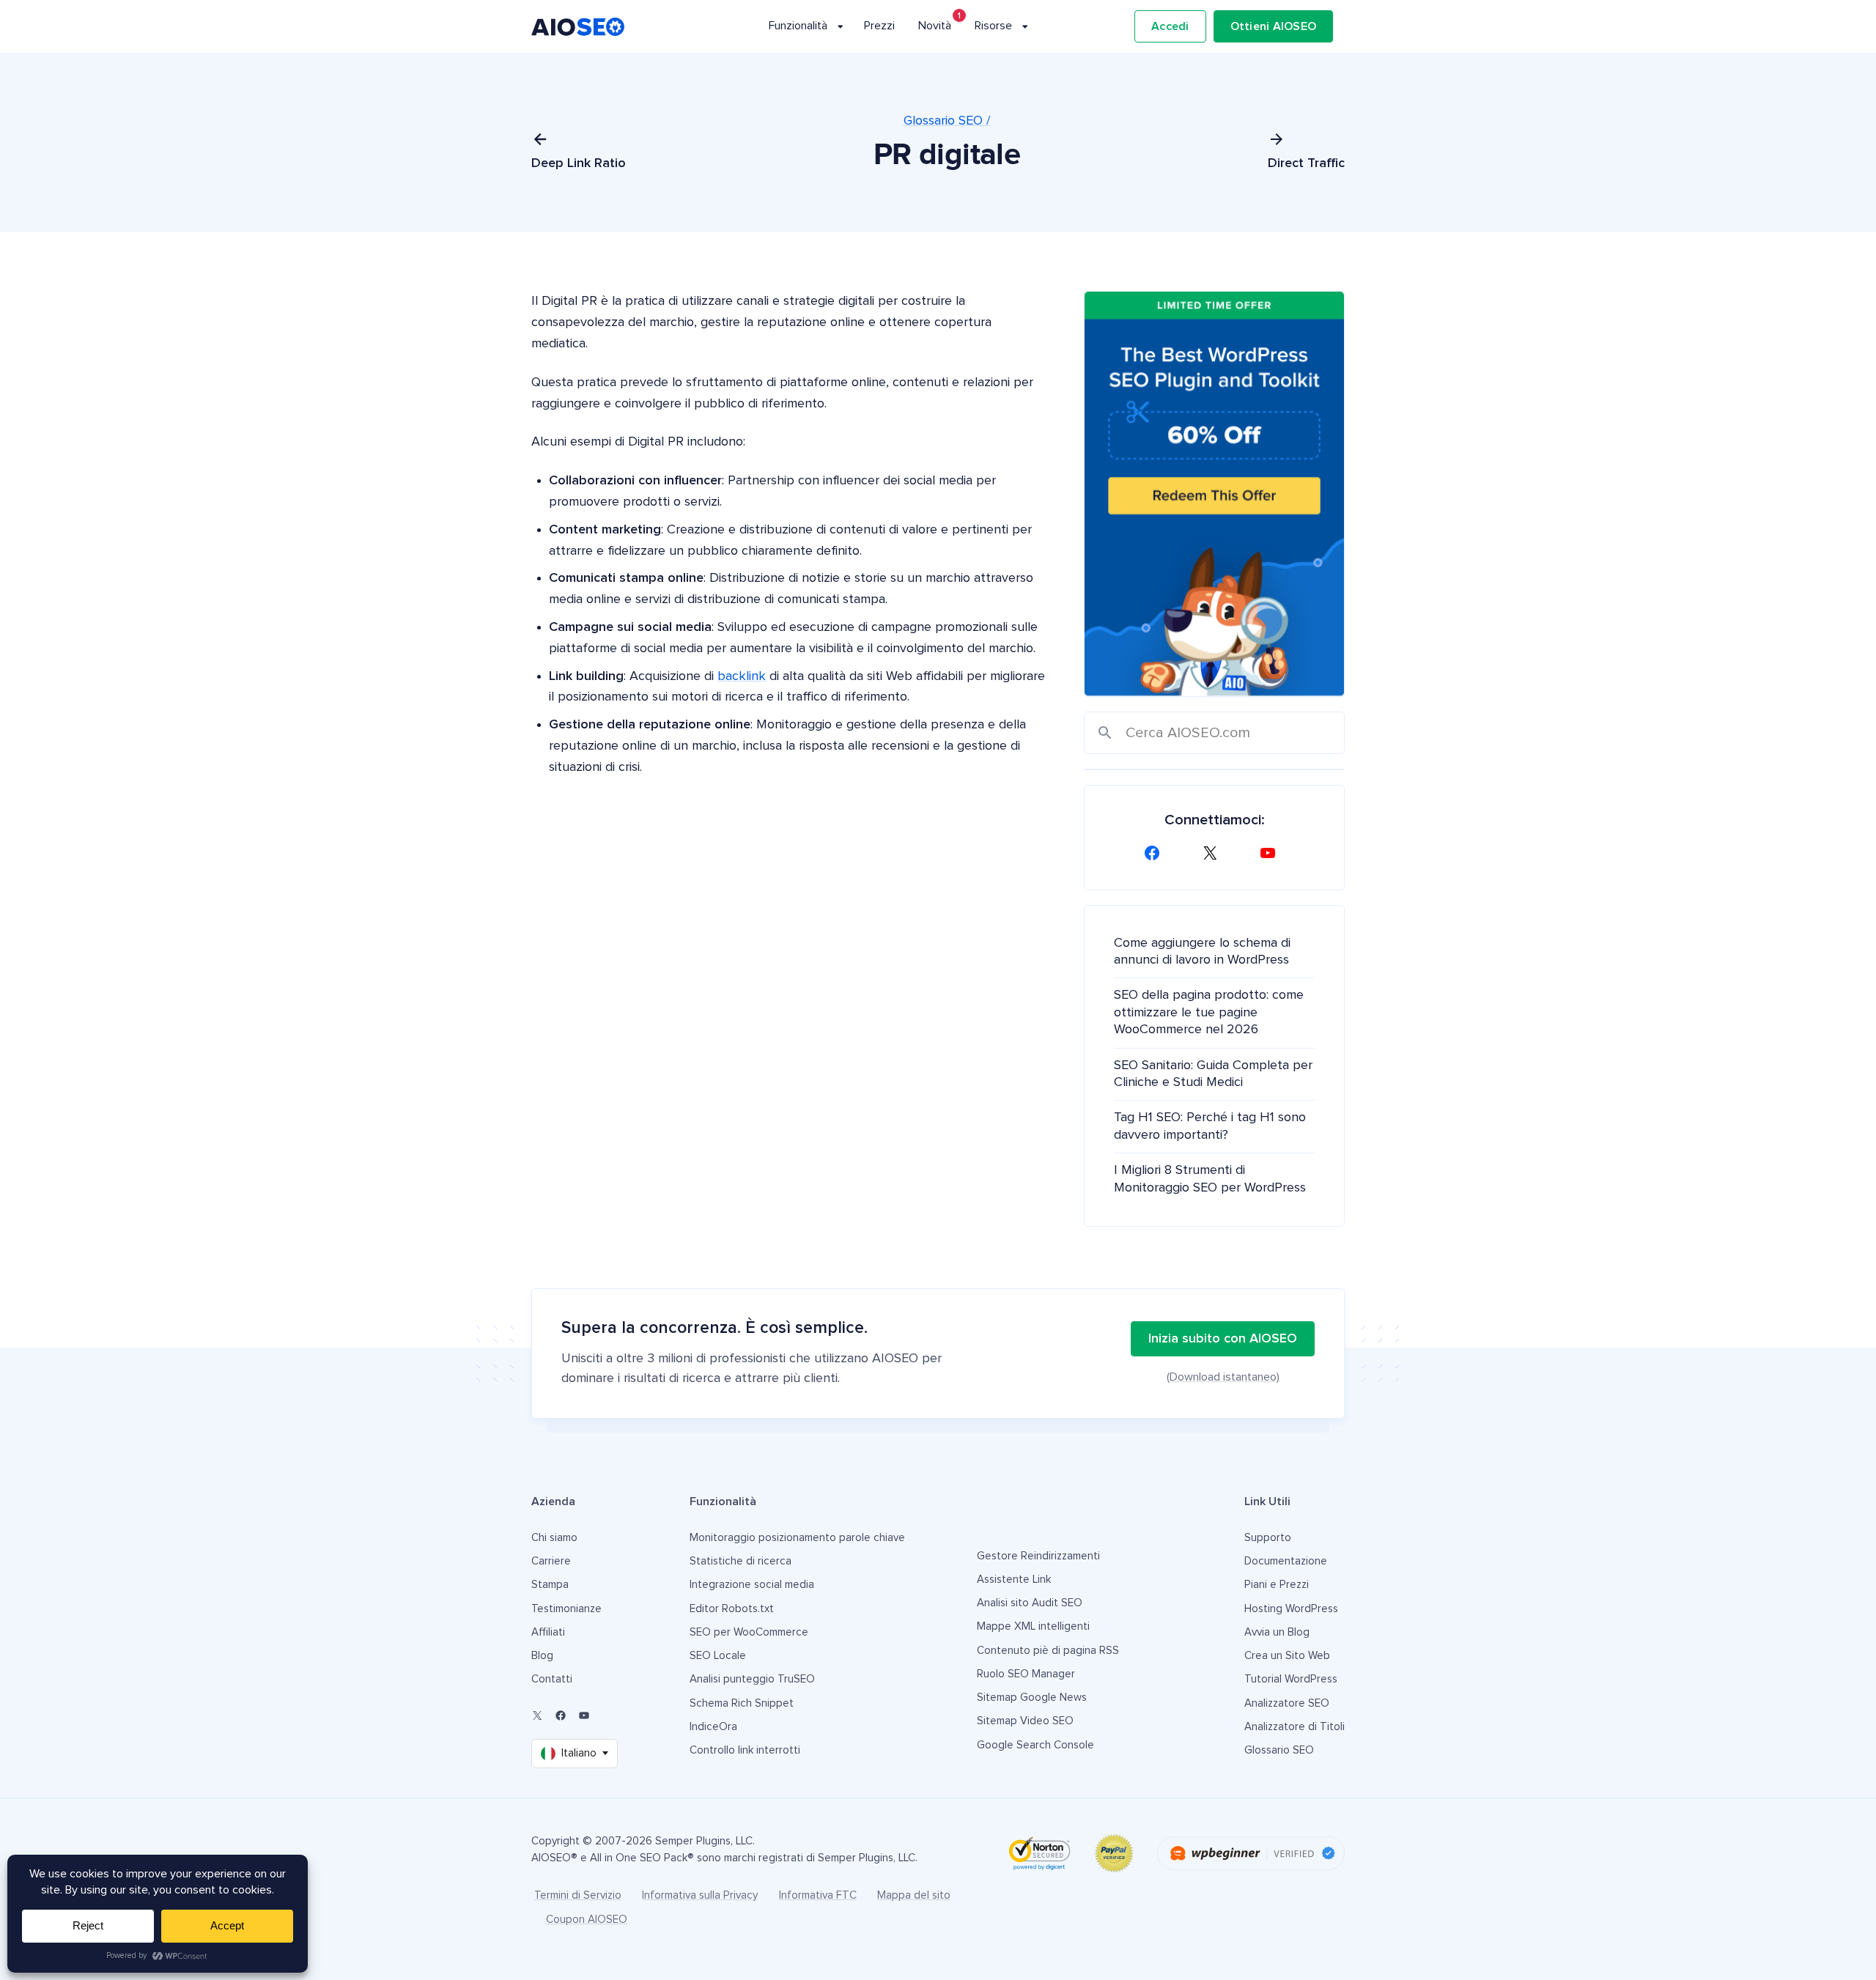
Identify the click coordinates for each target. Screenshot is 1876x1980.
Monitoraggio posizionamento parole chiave (797, 1538)
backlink (742, 676)
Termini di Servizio (578, 1895)
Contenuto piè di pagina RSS (1048, 1651)
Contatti (552, 1679)
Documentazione (1286, 1561)
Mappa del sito (914, 1895)
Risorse (993, 26)
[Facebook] (1156, 853)
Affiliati (548, 1632)
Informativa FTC (818, 1895)
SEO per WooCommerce (749, 1632)
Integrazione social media (752, 1585)
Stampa (550, 1585)
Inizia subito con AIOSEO (1223, 1339)
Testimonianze (566, 1609)
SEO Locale (718, 1656)
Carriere (551, 1561)
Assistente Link (1014, 1580)
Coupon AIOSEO (587, 1920)
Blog (542, 1656)
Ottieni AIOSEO (1274, 26)
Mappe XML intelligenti (1033, 1626)
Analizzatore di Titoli (1295, 1727)
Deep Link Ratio (579, 163)
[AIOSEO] (578, 27)
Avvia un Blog (1277, 1632)
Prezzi (879, 26)
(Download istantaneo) (1223, 1377)
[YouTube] (1272, 853)
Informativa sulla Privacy (700, 1895)
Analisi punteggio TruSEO (752, 1679)
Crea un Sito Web (1287, 1656)
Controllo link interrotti (745, 1750)
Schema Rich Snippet (742, 1703)
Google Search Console (1035, 1745)
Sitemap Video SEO (1025, 1721)
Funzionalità (798, 26)
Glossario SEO (1279, 1750)
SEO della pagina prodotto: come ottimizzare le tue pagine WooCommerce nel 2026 (1209, 1012)
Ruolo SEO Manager (1026, 1674)
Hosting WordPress (1291, 1609)
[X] (1214, 853)
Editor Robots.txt (732, 1609)
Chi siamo (554, 1538)
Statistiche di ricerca (741, 1561)
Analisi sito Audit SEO (1030, 1603)
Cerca (1105, 733)
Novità (935, 26)
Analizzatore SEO (1287, 1703)
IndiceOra (713, 1727)
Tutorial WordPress (1291, 1679)
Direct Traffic (1306, 163)
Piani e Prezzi (1277, 1585)
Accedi (1170, 26)
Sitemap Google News (1032, 1698)
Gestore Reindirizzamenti (1038, 1556)
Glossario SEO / (947, 121)
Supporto (1268, 1538)
